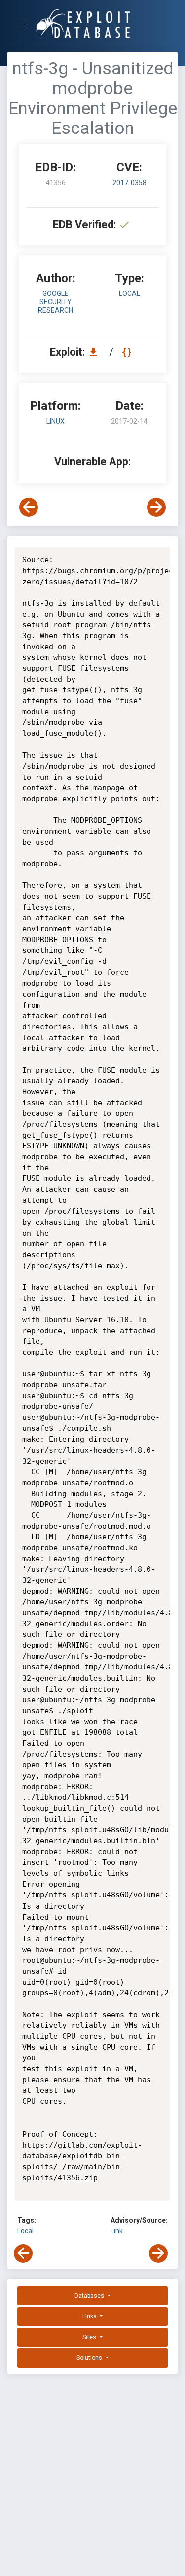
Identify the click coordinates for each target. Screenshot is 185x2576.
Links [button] (90, 2316)
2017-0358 (129, 183)
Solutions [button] (90, 2358)
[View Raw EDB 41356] (128, 352)
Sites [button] (90, 2337)
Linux (55, 421)
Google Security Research (55, 302)
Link (117, 2231)
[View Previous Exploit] (29, 507)
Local (25, 2231)
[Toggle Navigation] (24, 24)
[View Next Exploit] (156, 507)
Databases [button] (90, 2296)
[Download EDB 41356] (96, 352)
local (129, 293)
